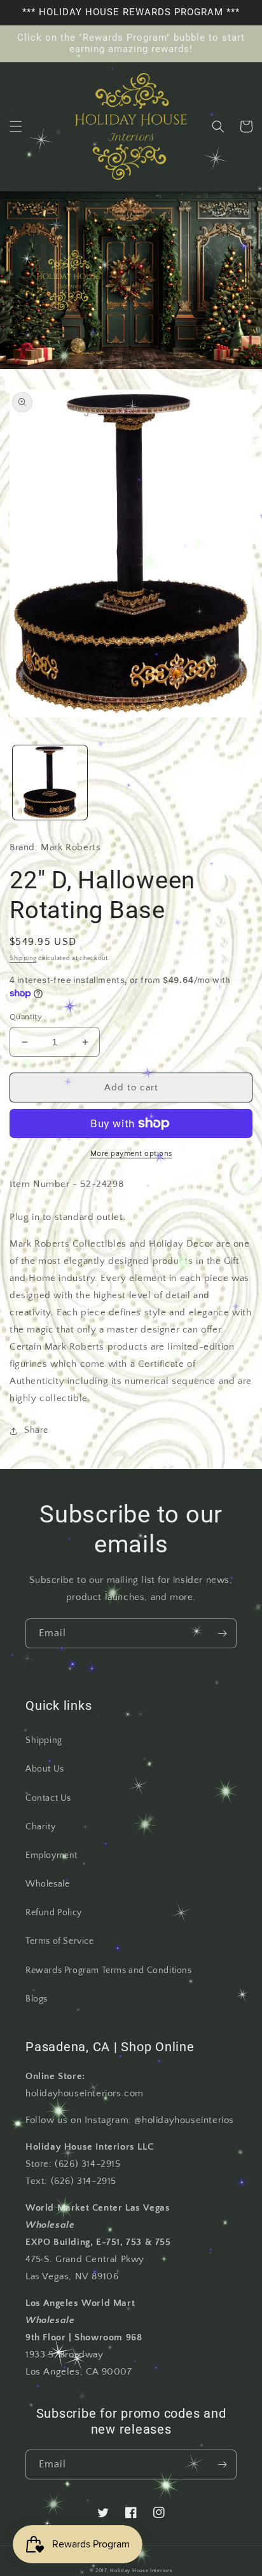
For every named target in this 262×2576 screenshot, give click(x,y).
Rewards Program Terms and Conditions (109, 1970)
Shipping (23, 959)
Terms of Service (60, 1941)
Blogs (37, 1999)
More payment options (131, 1154)
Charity (40, 1827)
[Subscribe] (222, 1633)
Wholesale (47, 1884)
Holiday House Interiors (141, 2571)
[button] (16, 126)
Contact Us (48, 1798)
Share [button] (36, 1430)
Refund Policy (54, 1913)
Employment (52, 1855)
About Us (45, 1769)
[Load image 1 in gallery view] (50, 783)
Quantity (26, 1017)
